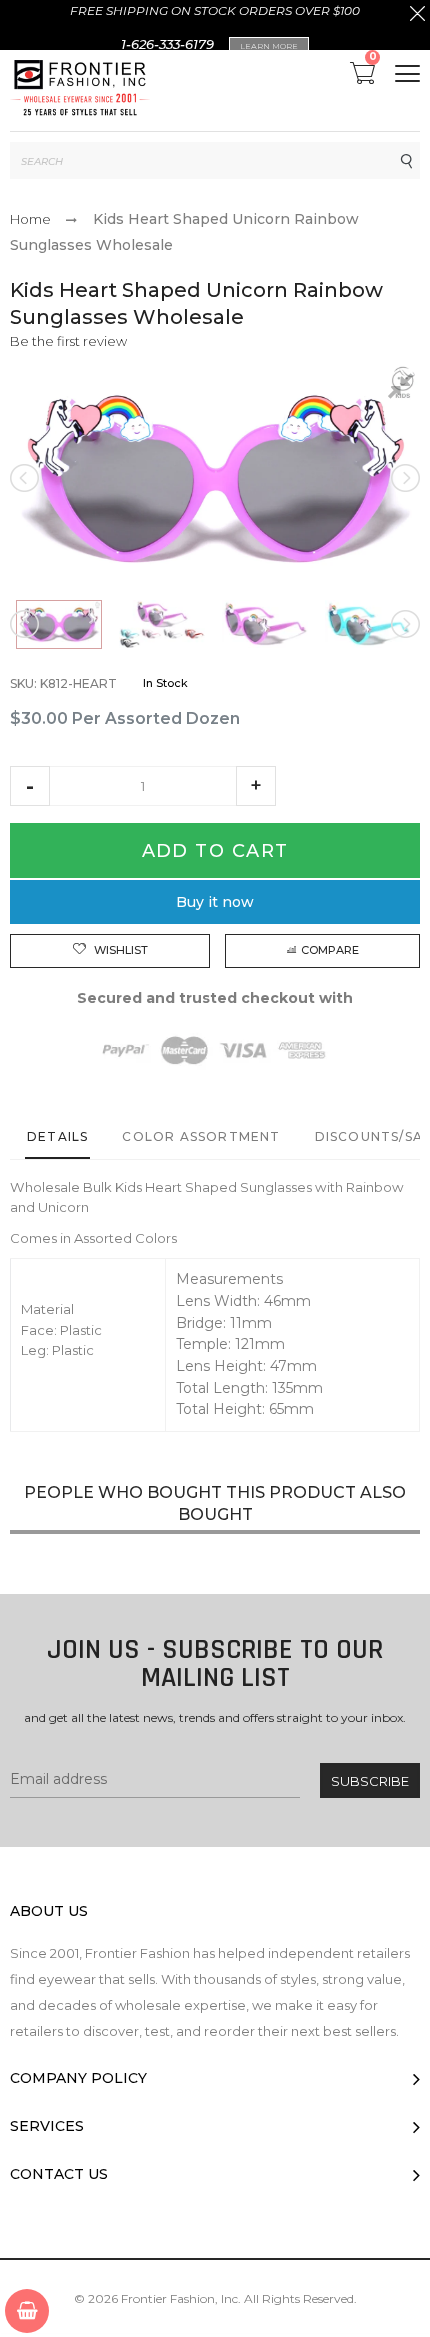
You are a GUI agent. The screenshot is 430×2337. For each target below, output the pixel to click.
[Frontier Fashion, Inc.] (80, 90)
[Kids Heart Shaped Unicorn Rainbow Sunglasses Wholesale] (59, 624)
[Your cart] (27, 2311)
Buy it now (215, 902)
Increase (256, 786)
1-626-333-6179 (167, 44)
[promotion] (417, 16)
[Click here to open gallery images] (404, 389)
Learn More (269, 46)
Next (404, 478)
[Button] (407, 73)
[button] (30, 786)
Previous (26, 478)
